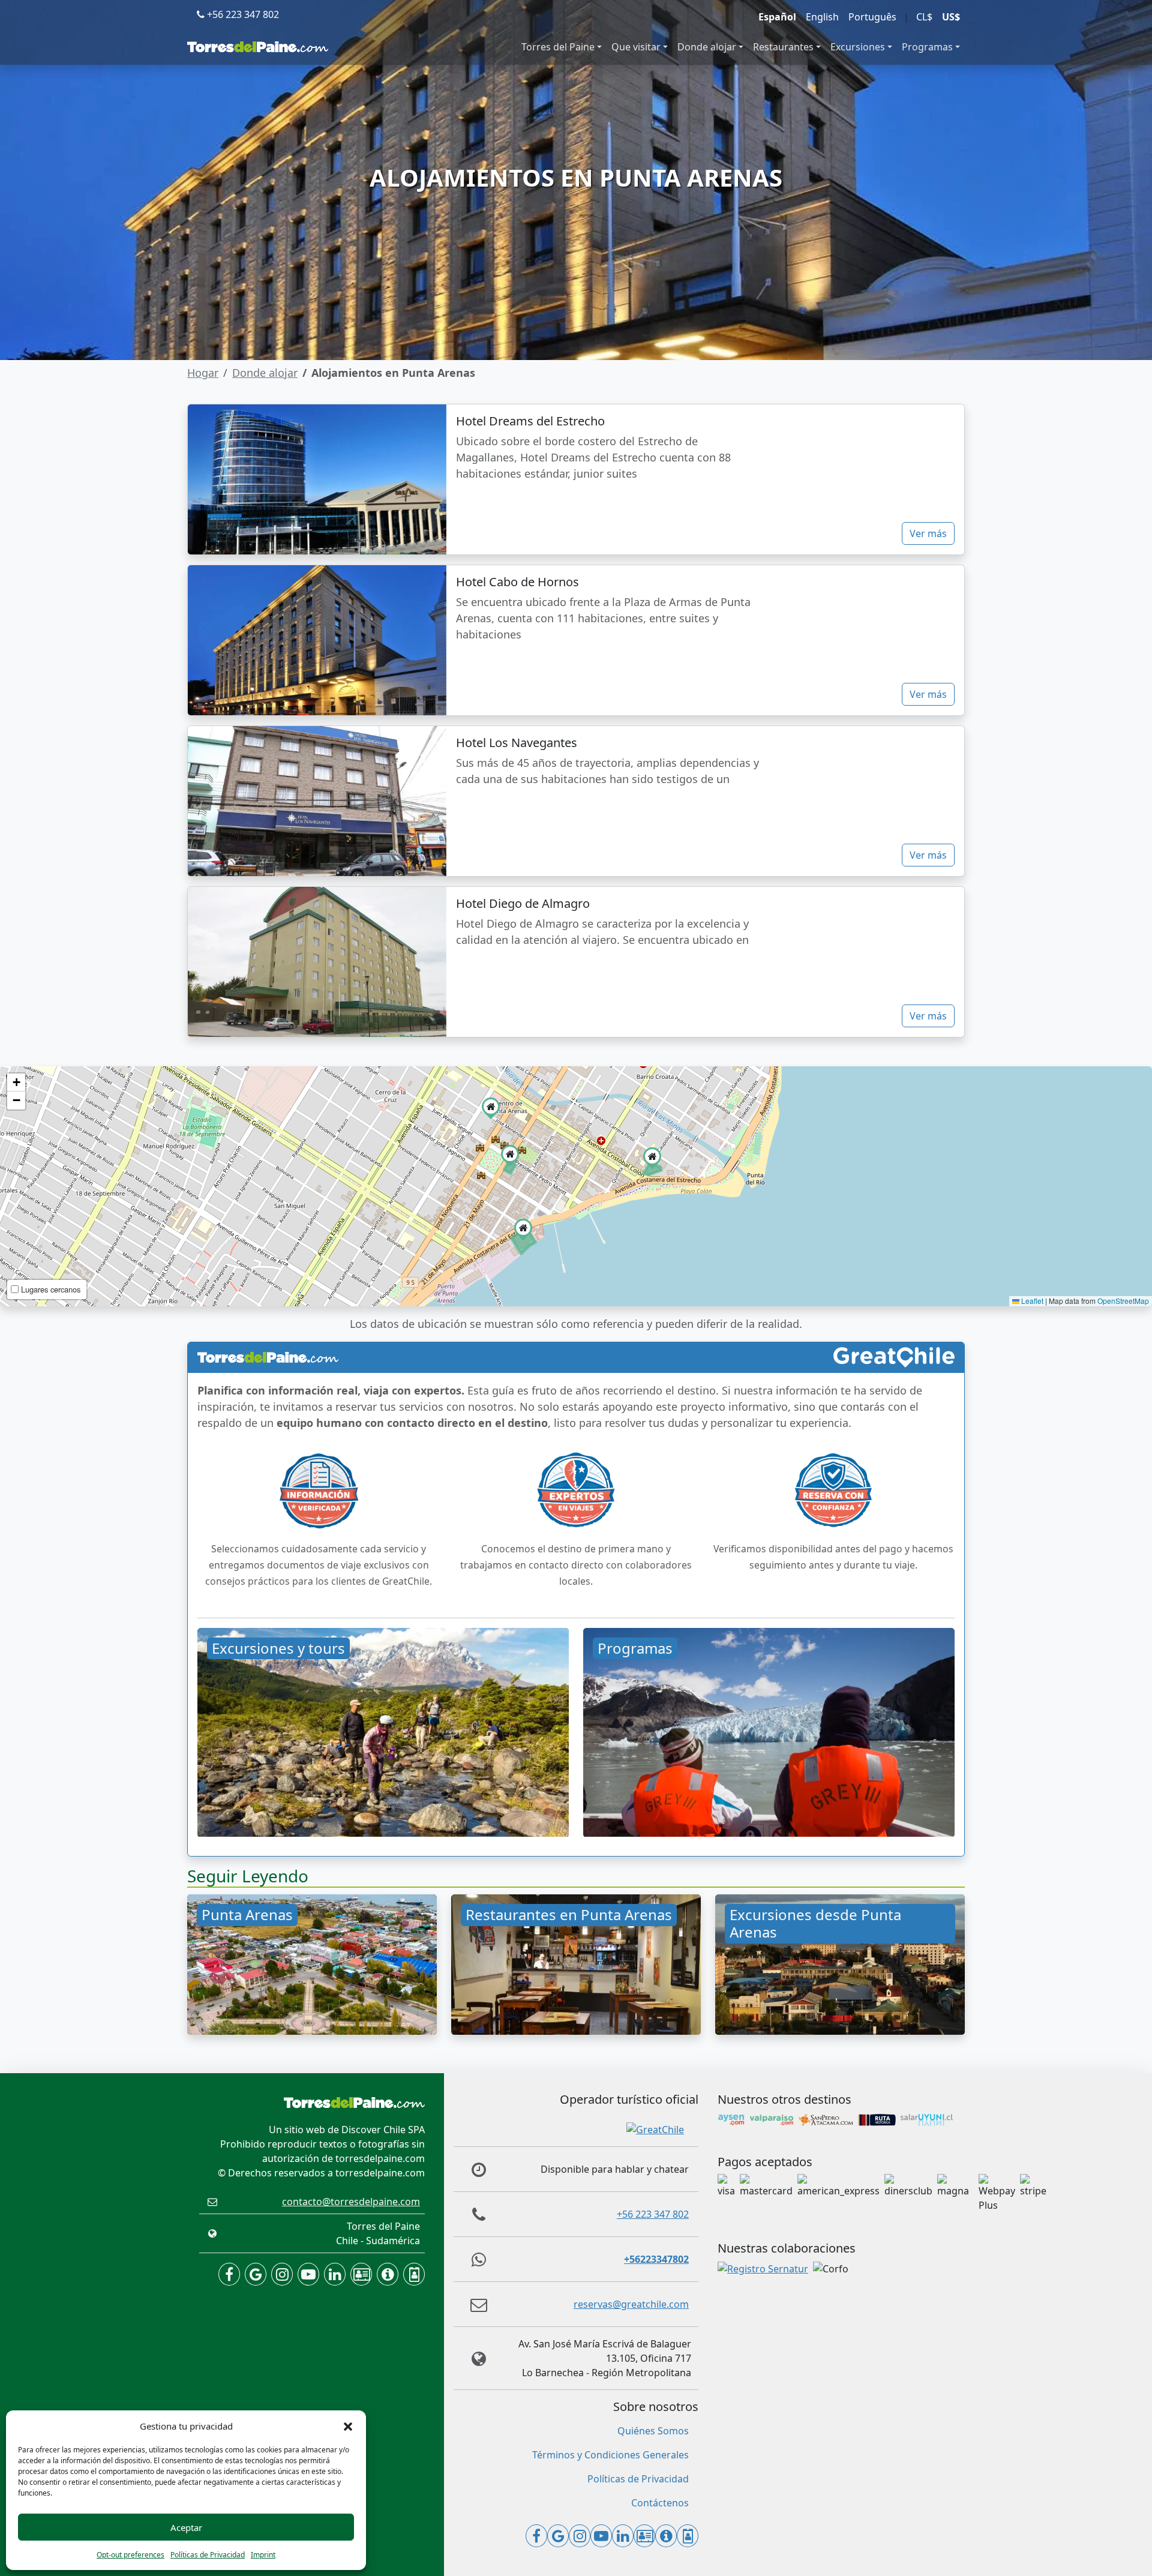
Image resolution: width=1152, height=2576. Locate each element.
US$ (951, 17)
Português (872, 17)
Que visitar (636, 47)
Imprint (263, 2555)
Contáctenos (660, 2503)
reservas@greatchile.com (631, 2304)
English (822, 17)
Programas (927, 47)
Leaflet (1031, 1301)
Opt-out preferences (130, 2555)
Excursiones (858, 47)
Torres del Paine (558, 47)
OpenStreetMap (1123, 1301)
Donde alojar (707, 47)
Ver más (928, 533)
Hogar (203, 373)
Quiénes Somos (653, 2431)
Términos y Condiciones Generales (610, 2455)
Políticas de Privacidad (208, 2555)
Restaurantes (783, 47)
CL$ (924, 17)
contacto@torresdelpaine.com (351, 2202)
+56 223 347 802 (242, 14)
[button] (348, 2426)
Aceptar (186, 2527)
